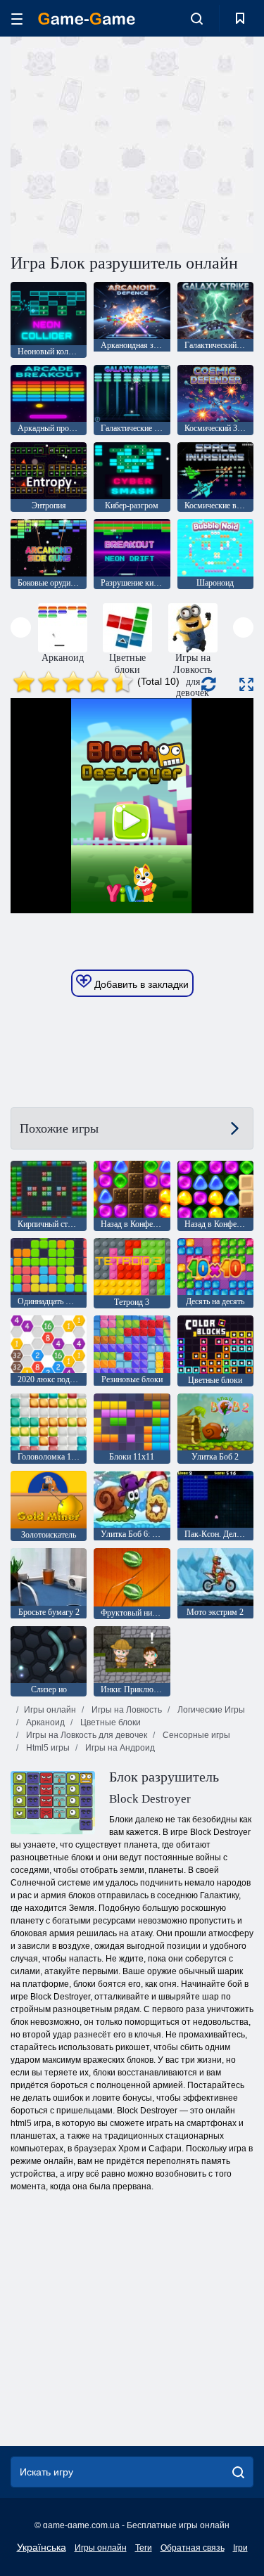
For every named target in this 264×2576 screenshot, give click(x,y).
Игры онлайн (50, 1710)
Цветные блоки (109, 1722)
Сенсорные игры (195, 1735)
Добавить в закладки (140, 984)
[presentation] (21, 627)
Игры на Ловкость (126, 1710)
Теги (144, 2548)
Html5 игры (47, 1748)
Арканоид (44, 1722)
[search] (238, 2472)
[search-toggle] (197, 18)
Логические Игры (210, 1710)
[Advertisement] (130, 143)
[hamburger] (17, 19)
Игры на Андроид (119, 1748)
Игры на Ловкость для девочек (86, 1735)
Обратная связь (193, 2548)
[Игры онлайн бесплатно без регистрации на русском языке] (87, 19)
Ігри (240, 2548)
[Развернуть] (246, 684)
